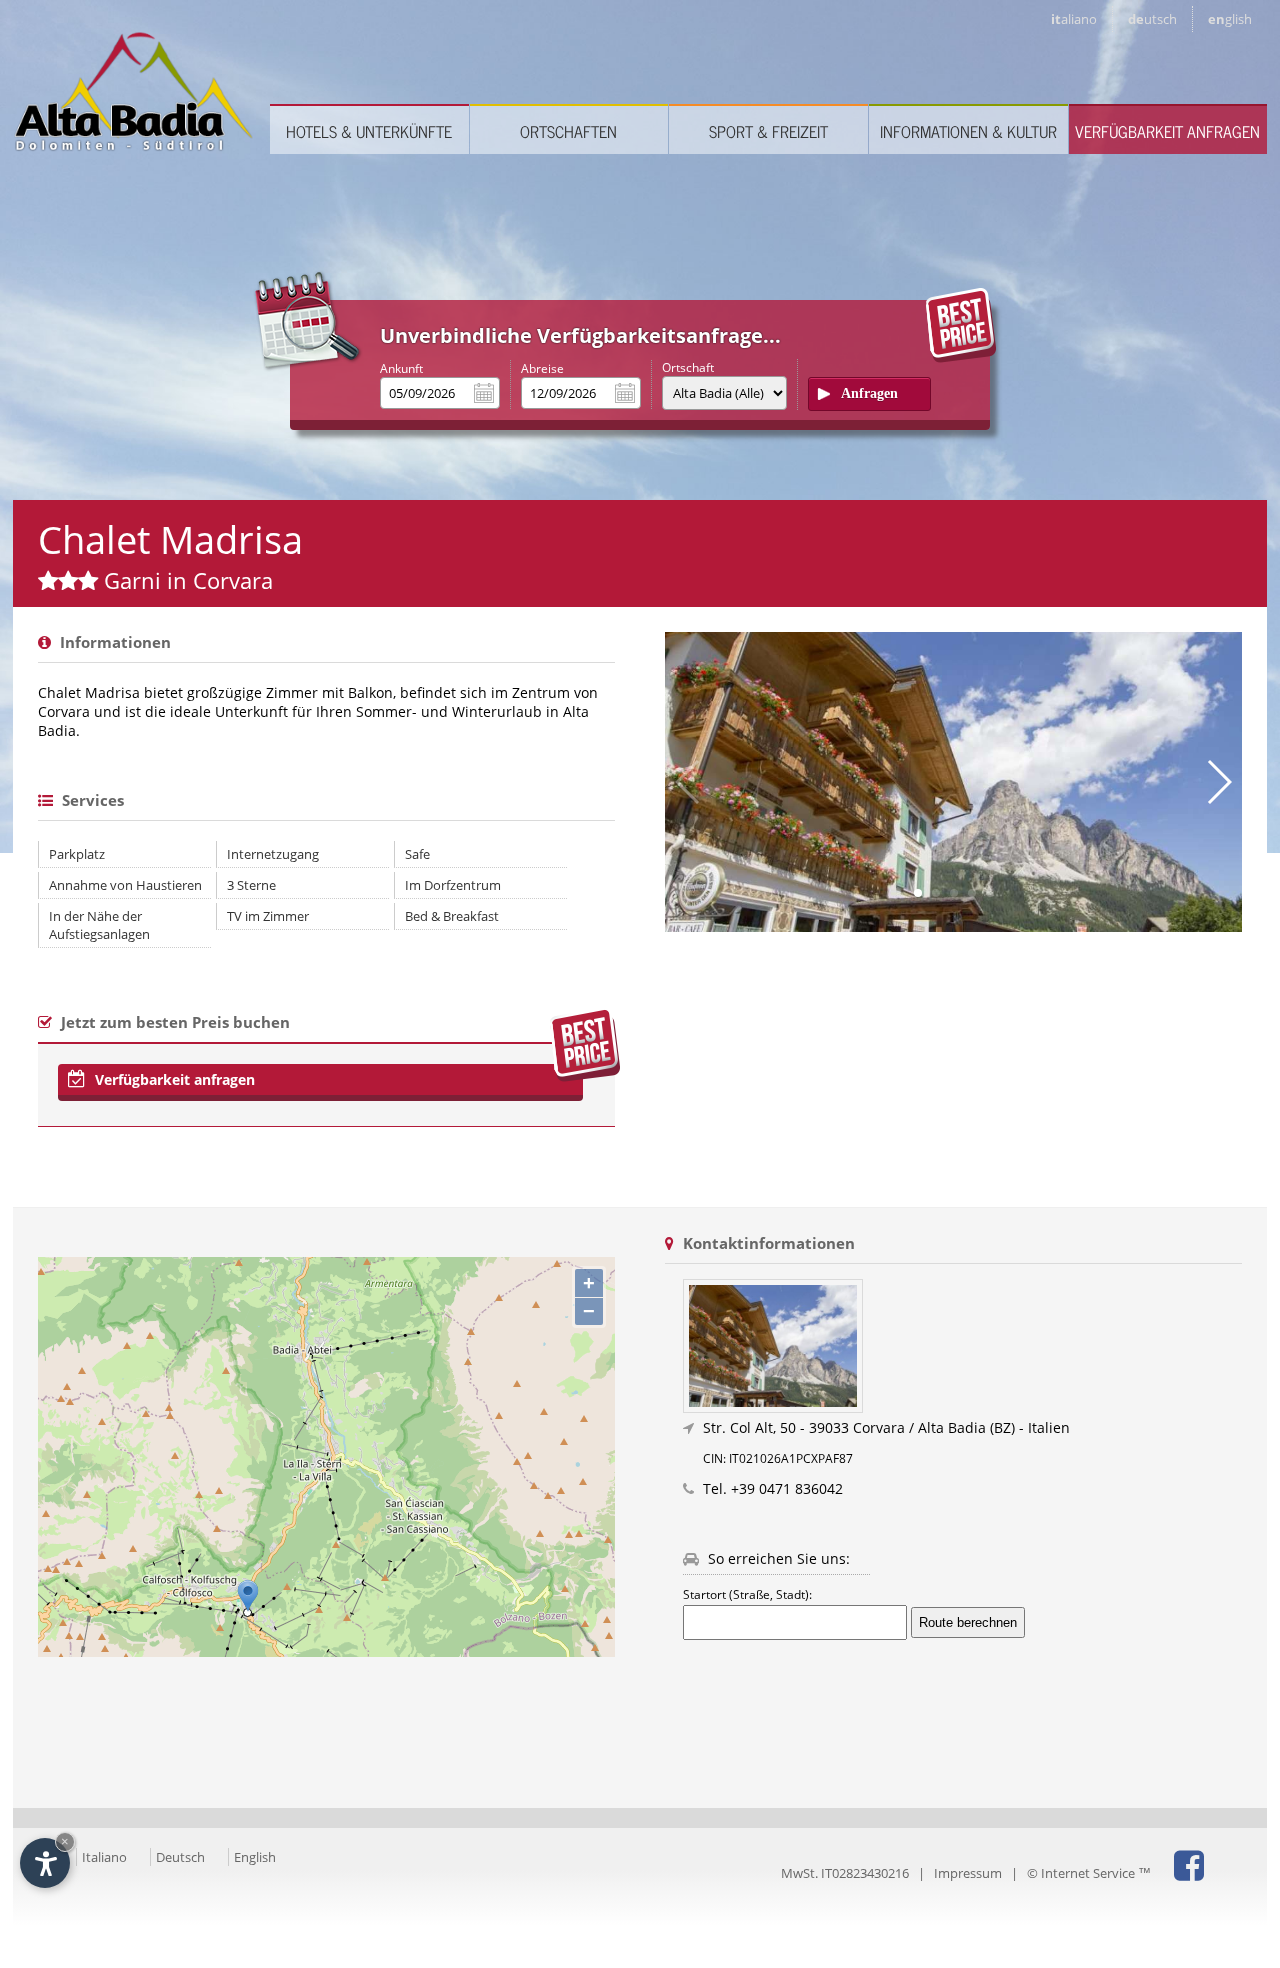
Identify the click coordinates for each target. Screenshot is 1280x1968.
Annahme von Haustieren (125, 885)
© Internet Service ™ (1089, 1873)
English (255, 1857)
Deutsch (180, 1857)
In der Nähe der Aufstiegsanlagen (99, 925)
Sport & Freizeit (768, 131)
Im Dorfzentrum (453, 885)
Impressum (968, 1873)
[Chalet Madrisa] (962, 1346)
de (1152, 19)
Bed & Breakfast (452, 916)
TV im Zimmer (268, 916)
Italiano (104, 1857)
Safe (417, 854)
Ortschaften (568, 131)
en (1230, 19)
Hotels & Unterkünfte (369, 131)
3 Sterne (251, 885)
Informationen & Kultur (968, 131)
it (1074, 19)
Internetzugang (273, 854)
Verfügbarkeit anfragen (1167, 131)
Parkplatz (77, 854)
